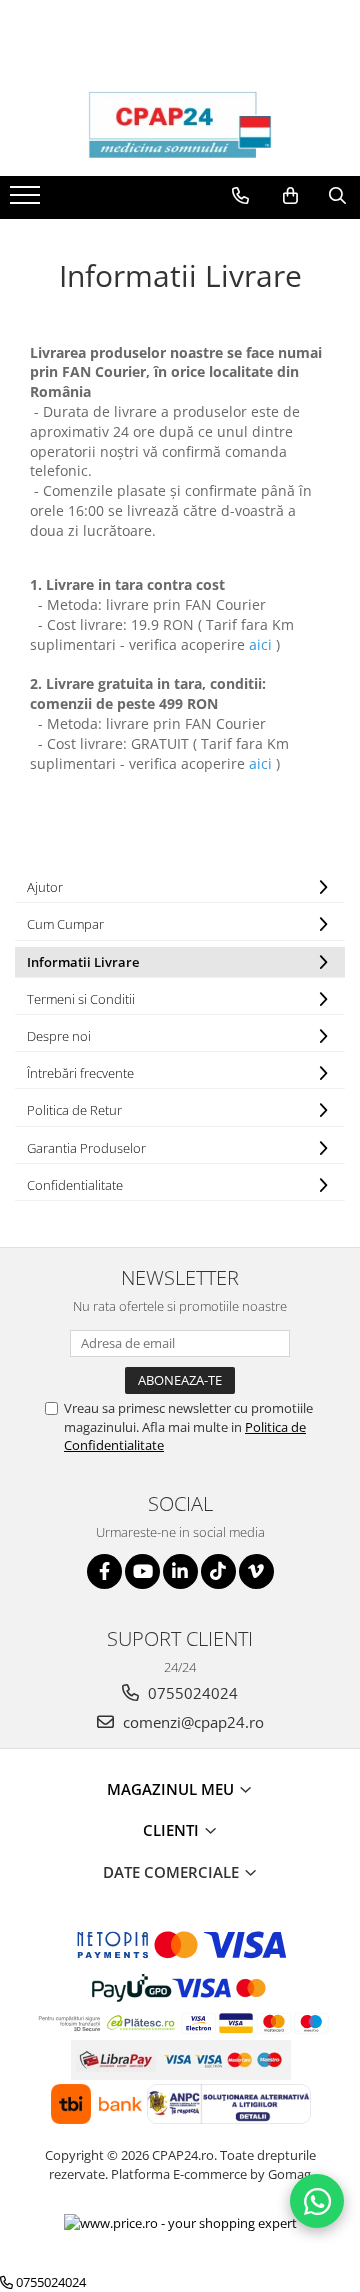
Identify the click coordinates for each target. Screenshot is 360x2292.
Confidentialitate (75, 1185)
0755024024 (191, 1693)
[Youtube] (142, 1571)
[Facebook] (104, 1571)
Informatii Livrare (83, 962)
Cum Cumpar (65, 924)
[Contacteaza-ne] (240, 196)
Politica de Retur (74, 1110)
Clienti (173, 1830)
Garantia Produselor (86, 1148)
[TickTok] (218, 1571)
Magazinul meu (172, 1789)
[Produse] (27, 201)
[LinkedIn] (180, 1571)
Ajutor (45, 887)
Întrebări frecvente (80, 1073)
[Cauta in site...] (337, 196)
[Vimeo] (256, 1571)
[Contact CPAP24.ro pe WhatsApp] (317, 2201)
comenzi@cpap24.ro (191, 1722)
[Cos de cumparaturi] (290, 196)
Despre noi (59, 1036)
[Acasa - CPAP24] (180, 126)
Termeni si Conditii (81, 999)
